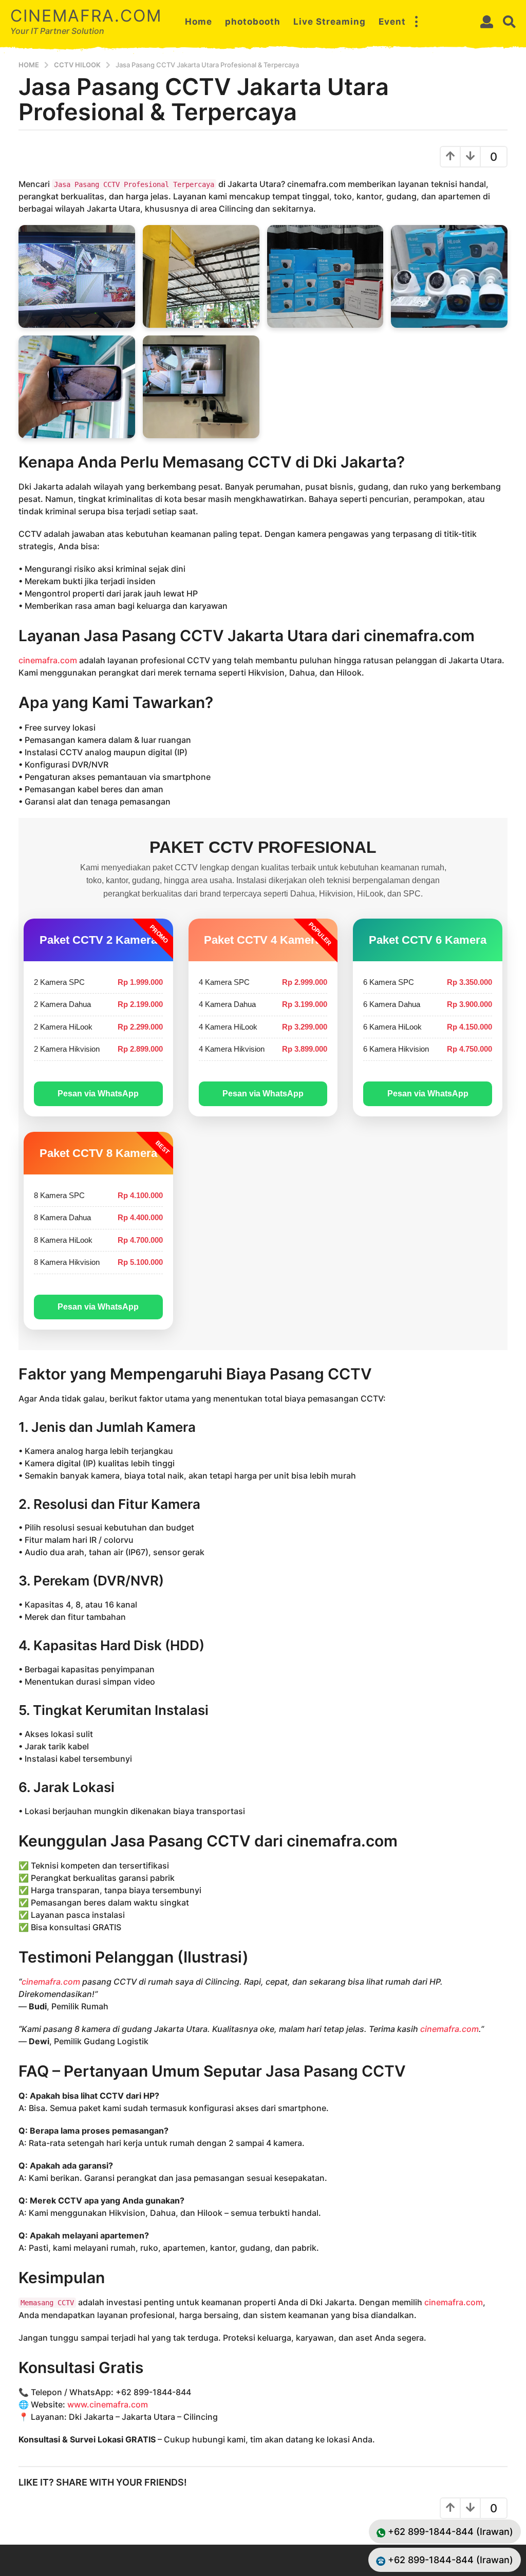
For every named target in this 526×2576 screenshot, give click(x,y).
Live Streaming (330, 22)
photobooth (253, 22)
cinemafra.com (86, 16)
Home (199, 22)
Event (392, 22)
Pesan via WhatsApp (98, 1094)
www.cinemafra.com (108, 2404)
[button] (416, 22)
